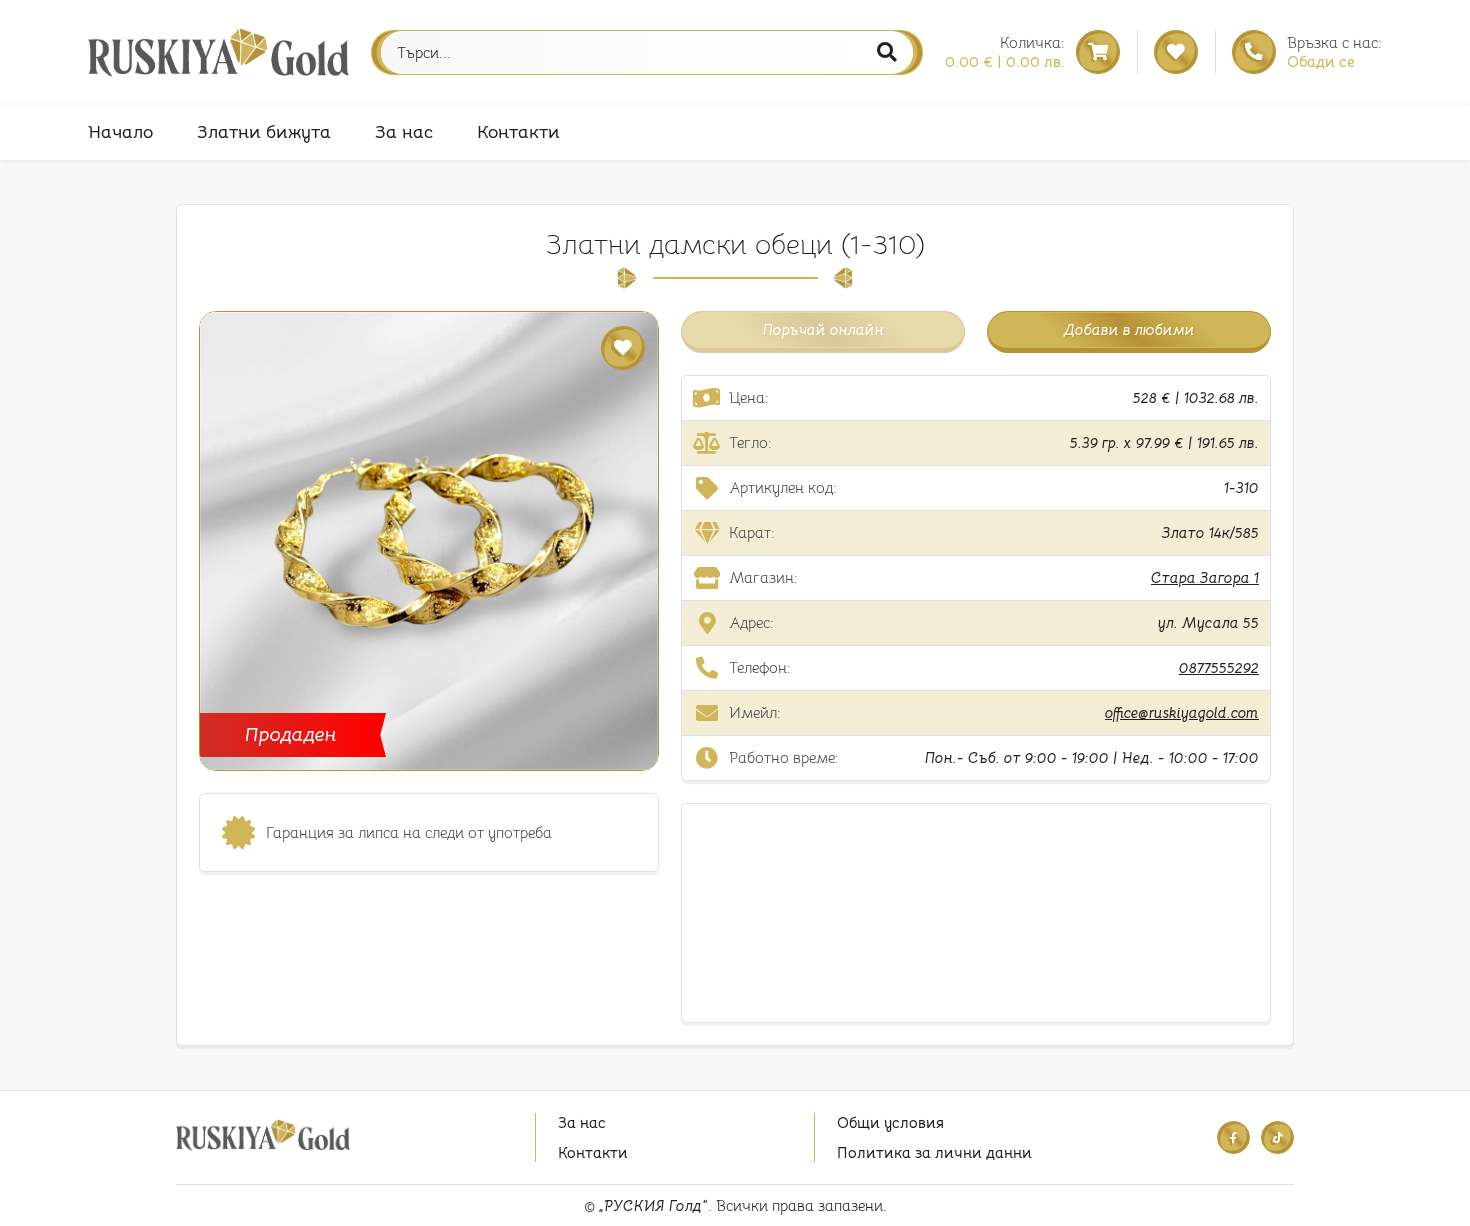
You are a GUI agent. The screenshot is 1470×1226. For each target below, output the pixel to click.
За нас (404, 132)
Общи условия (890, 1122)
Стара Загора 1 (1205, 577)
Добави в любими (1129, 329)
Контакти (518, 132)
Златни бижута (264, 132)
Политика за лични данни (934, 1152)
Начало (120, 132)
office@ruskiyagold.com (1182, 712)
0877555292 (1219, 667)
